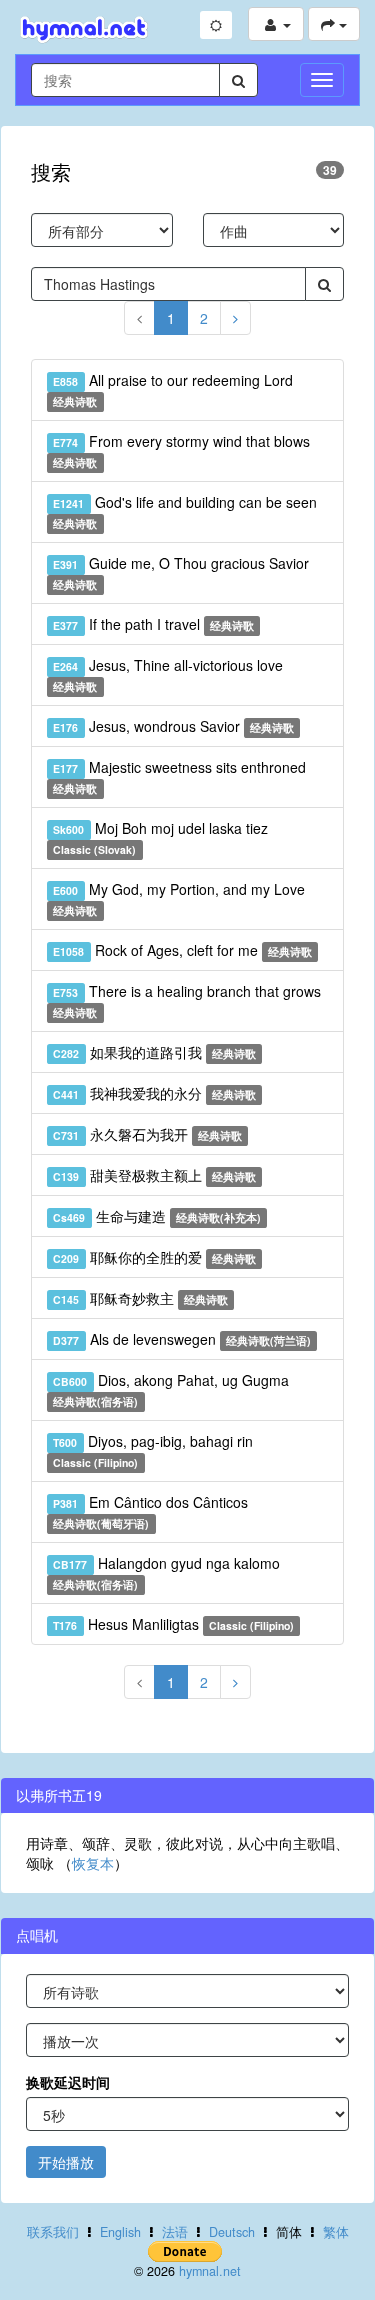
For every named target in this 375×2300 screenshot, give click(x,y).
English (120, 2232)
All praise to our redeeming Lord (172, 389)
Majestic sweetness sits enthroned (179, 776)
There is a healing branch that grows (186, 1000)
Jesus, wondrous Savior (173, 726)
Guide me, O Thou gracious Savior (180, 572)
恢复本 (93, 1863)
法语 (175, 2232)
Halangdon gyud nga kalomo (166, 1572)
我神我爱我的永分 (154, 1093)
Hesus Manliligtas (173, 1624)
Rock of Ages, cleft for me (182, 950)
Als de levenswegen (182, 1339)
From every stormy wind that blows (181, 450)
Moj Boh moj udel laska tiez (160, 837)
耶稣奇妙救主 (140, 1298)
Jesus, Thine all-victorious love (167, 674)
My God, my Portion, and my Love (178, 898)
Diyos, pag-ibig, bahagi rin (152, 1450)
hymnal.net (210, 2271)
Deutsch (232, 2232)
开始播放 (66, 2162)
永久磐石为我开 (147, 1134)
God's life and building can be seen (184, 511)
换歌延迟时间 (68, 2082)
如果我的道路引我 (154, 1052)
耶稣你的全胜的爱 (154, 1257)
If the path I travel (153, 624)
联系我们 (53, 2232)
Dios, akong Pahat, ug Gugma (170, 1389)
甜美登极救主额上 (154, 1175)
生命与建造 (157, 1216)
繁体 (336, 2232)
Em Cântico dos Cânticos (150, 1511)
